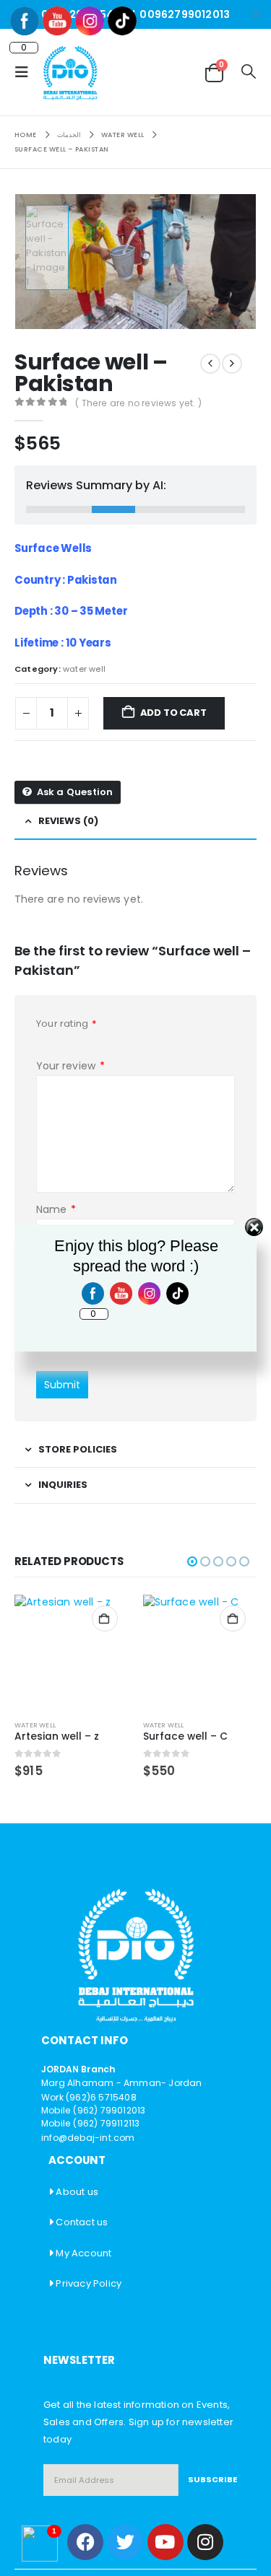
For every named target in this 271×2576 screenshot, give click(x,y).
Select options (233, 1618)
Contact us (82, 2222)
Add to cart (173, 713)
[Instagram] (205, 2542)
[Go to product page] (72, 1652)
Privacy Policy (89, 2283)
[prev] (210, 364)
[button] (26, 72)
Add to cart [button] (105, 1618)
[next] (232, 364)
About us (77, 2192)
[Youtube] (165, 2542)
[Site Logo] (70, 72)
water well (84, 669)
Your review (70, 1066)
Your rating (67, 1024)
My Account (83, 2253)
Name (56, 1209)
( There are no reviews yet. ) (138, 403)
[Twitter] (125, 2542)
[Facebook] (85, 2542)
